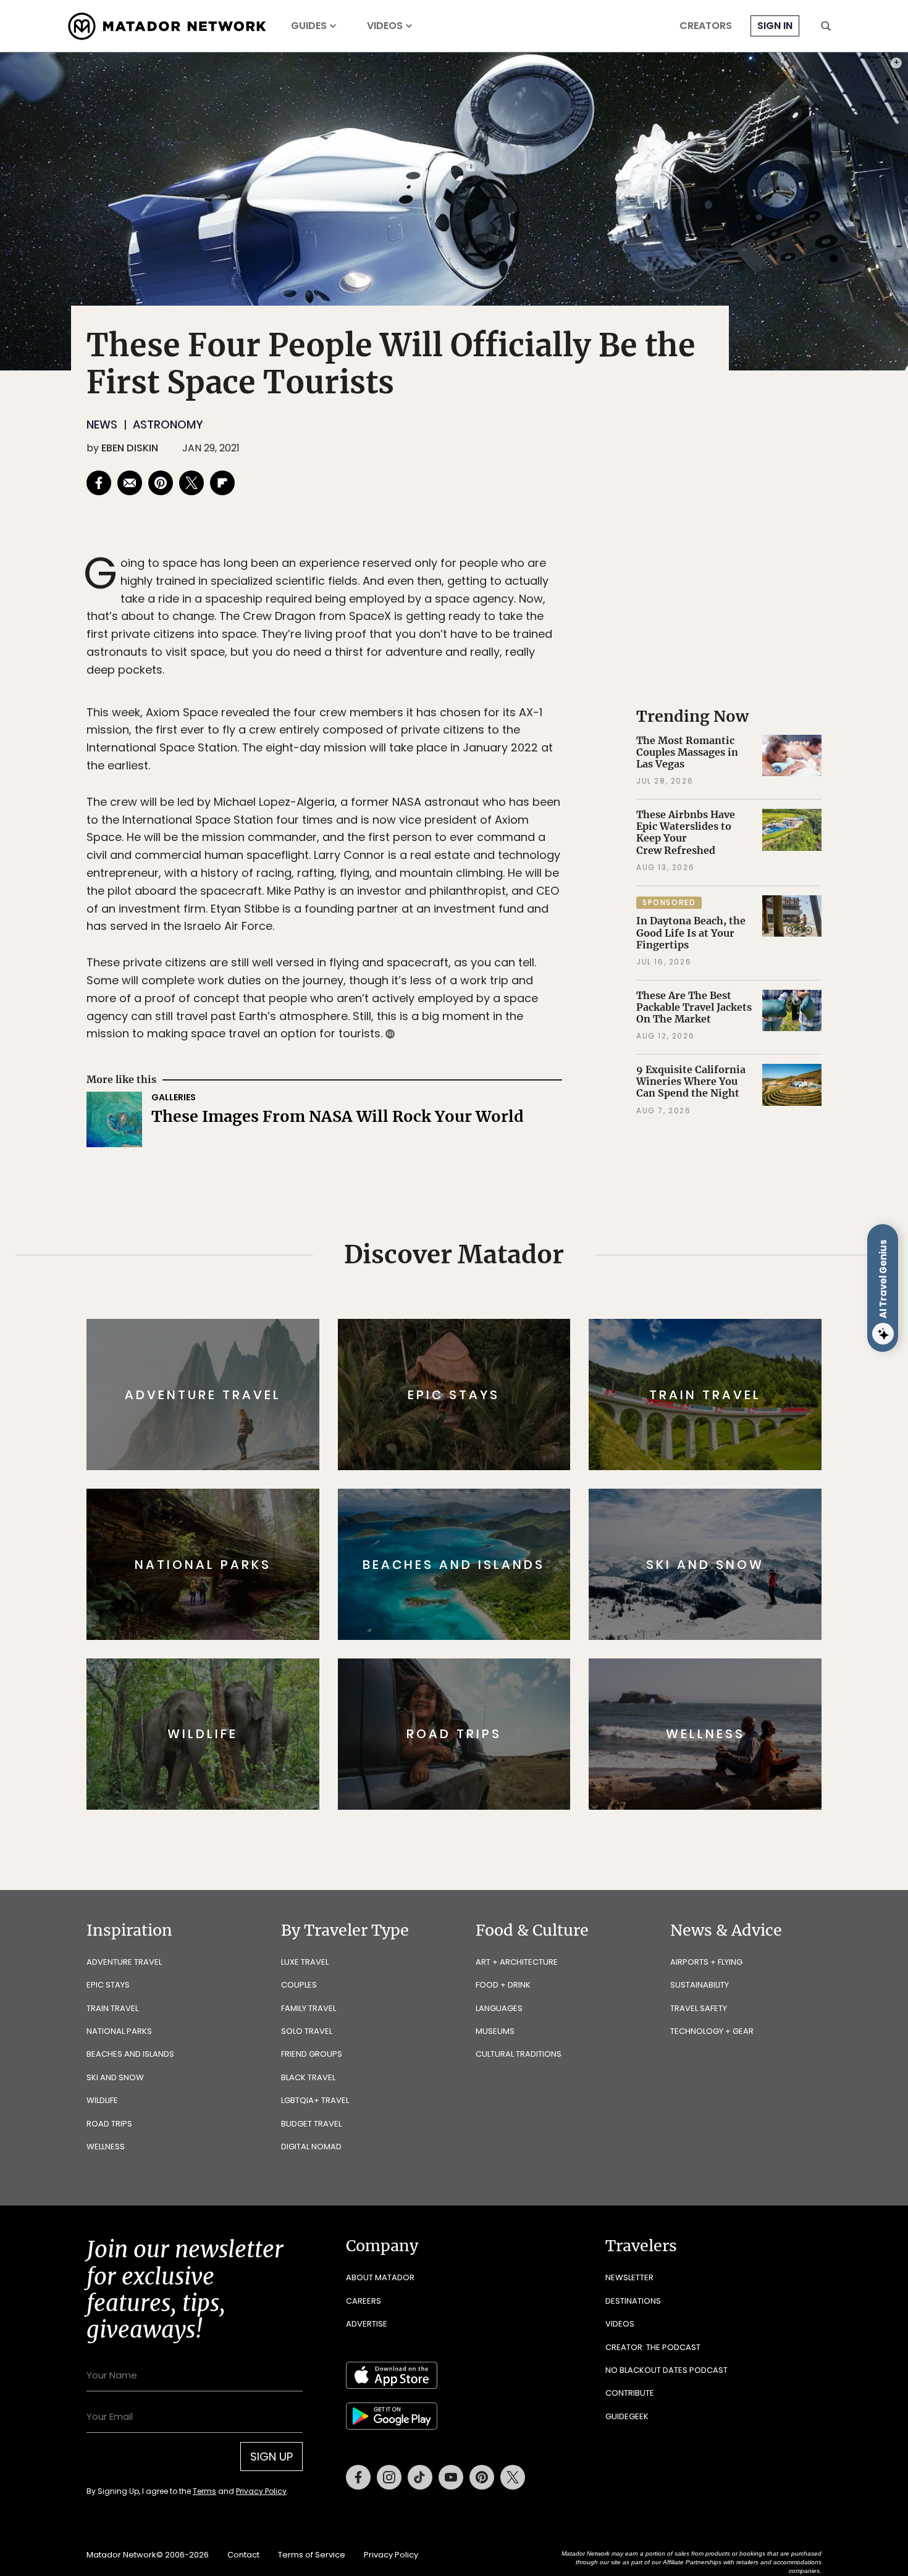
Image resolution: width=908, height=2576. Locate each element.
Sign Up (577, 1340)
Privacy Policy (528, 1371)
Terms (471, 1371)
